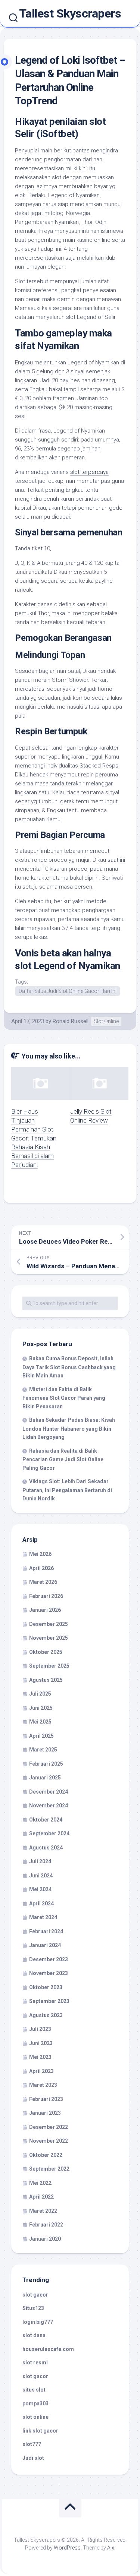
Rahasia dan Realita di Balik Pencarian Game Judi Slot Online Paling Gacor (63, 1459)
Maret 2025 (43, 1750)
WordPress (67, 2548)
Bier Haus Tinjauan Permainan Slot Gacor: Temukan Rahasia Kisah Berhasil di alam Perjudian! (34, 1138)
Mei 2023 (40, 2057)
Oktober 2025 (46, 1652)
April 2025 (41, 1736)
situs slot (34, 2390)
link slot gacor (40, 2431)
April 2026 (41, 1568)
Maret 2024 (43, 1917)
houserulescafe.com (48, 2349)
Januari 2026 (45, 1610)
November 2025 (49, 1638)
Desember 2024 (49, 1792)
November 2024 (49, 1806)
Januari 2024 (45, 1945)
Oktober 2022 (46, 2155)
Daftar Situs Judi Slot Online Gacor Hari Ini (68, 991)
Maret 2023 (43, 2085)
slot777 (32, 2444)
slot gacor (35, 2295)
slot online (35, 2417)
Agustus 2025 (46, 1680)
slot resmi (35, 2363)
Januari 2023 (45, 2113)
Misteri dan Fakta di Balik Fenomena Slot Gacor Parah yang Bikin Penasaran (64, 1398)
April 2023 (41, 2071)
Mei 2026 (40, 1554)
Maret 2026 (43, 1582)
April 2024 (41, 1903)
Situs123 (33, 2308)
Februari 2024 (46, 1931)
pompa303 (35, 2403)
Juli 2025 (40, 1694)
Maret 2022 (43, 2211)
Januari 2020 (45, 2239)
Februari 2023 (46, 2099)
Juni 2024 (41, 1876)
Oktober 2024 (46, 1820)
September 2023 (49, 2001)
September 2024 (49, 1833)
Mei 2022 (40, 2183)
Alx (111, 2548)
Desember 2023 (49, 1959)
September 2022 (49, 2169)
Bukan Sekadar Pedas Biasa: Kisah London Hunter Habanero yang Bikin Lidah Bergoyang (69, 1428)
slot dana (34, 2335)
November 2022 (49, 2141)
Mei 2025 (40, 1722)
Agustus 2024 (46, 1848)
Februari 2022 (46, 2225)
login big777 (38, 2322)
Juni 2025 (41, 1708)
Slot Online (106, 1021)
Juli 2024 (40, 1861)
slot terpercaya (89, 472)
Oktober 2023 (46, 1987)
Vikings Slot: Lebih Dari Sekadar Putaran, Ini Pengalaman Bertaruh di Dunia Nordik (67, 1490)
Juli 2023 (40, 2029)
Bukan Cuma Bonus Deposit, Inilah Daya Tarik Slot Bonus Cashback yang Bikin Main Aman (69, 1367)
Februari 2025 (46, 1764)
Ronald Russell (71, 1021)
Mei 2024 (40, 1889)
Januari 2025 (45, 1778)
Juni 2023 (41, 2043)
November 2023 (49, 1973)
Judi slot (33, 2458)
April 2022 (41, 2197)
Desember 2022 (49, 2127)
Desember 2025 (49, 1624)
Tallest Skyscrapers (70, 13)
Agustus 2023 (46, 2015)
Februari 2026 (46, 1596)
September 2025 (49, 1666)
